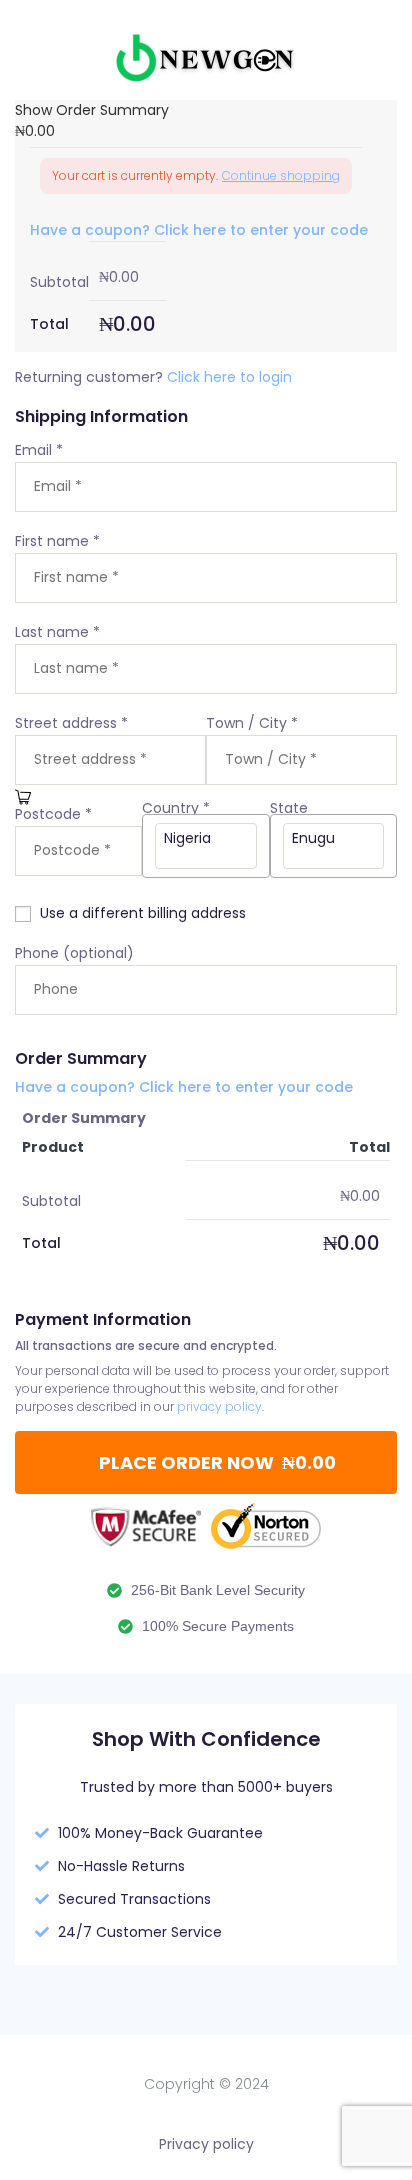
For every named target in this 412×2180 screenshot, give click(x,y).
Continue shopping (281, 175)
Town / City (252, 723)
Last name (57, 632)
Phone (74, 953)
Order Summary (84, 1118)
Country (176, 808)
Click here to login (229, 377)
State (291, 808)
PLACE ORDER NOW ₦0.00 (217, 1462)
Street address (71, 723)
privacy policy (219, 1406)
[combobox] (205, 846)
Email (39, 450)
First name (57, 541)
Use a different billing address (145, 913)
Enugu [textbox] (313, 838)
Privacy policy (206, 2144)
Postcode (53, 814)
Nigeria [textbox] (187, 838)
